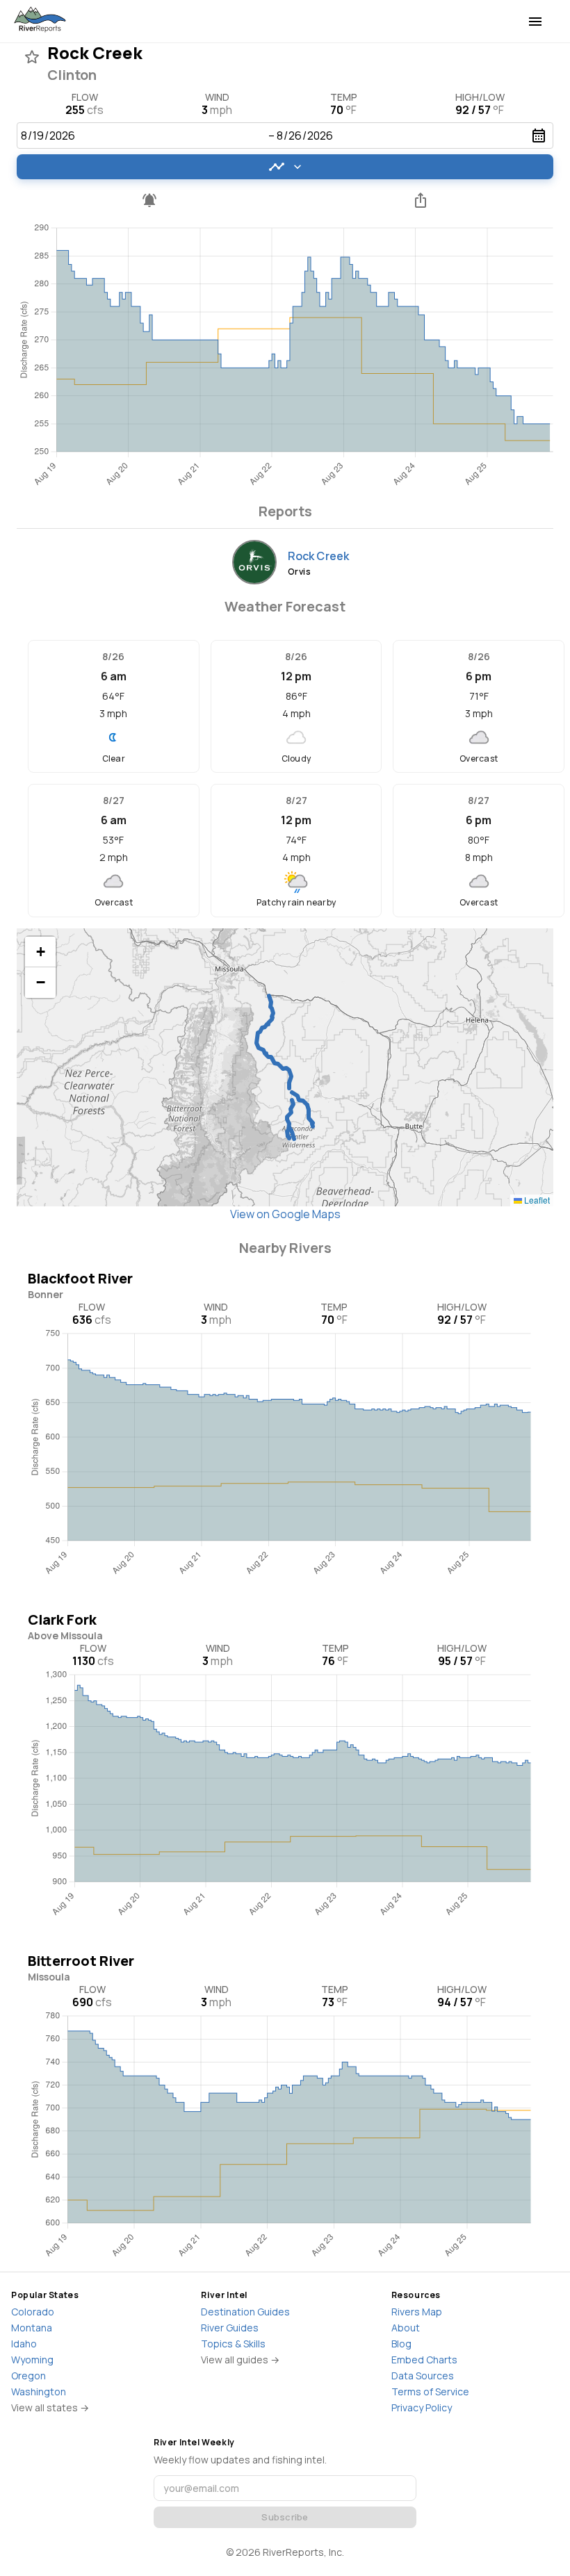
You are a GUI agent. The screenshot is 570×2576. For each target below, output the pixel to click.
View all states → (50, 2407)
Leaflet (536, 1200)
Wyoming (32, 2360)
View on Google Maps (285, 1214)
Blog (401, 2344)
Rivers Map (417, 2312)
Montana (32, 2328)
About (406, 2328)
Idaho (24, 2344)
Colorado (33, 2312)
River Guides (230, 2328)
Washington (39, 2392)
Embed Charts (424, 2360)
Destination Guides (245, 2312)
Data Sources (423, 2376)
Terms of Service (430, 2392)
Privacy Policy (422, 2407)
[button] (40, 952)
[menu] (535, 22)
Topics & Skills (233, 2344)
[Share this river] (421, 200)
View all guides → (240, 2360)
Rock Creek (319, 556)
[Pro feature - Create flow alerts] (149, 200)
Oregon (28, 2376)
